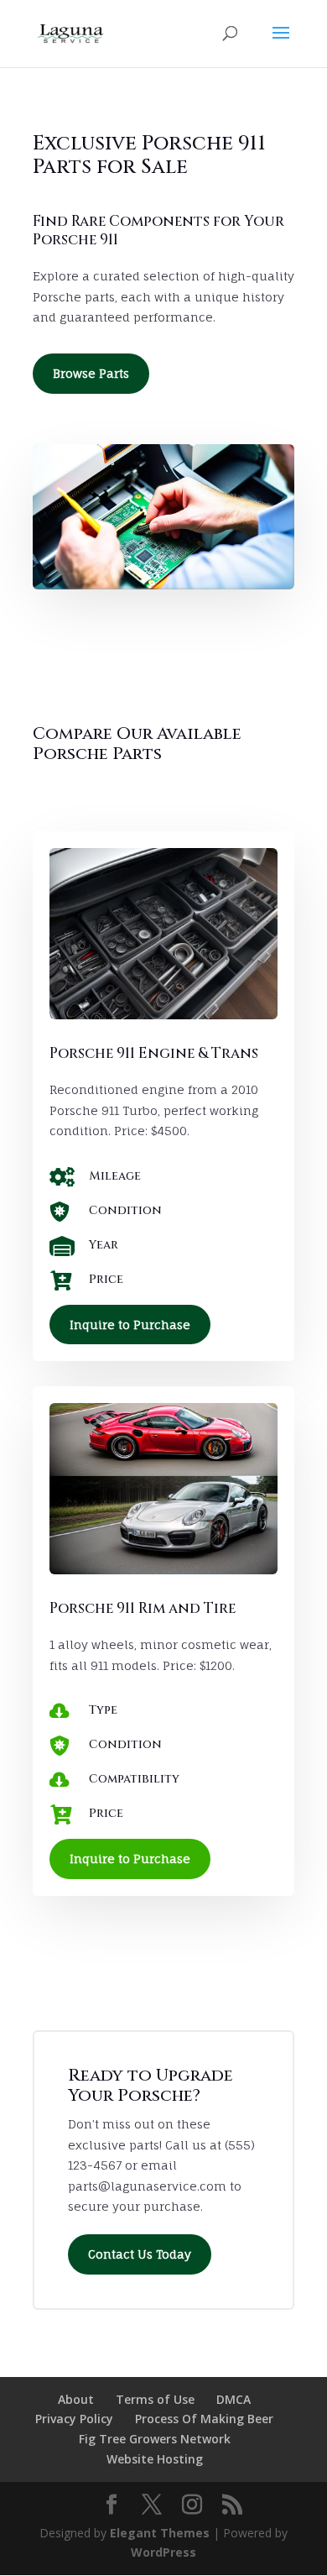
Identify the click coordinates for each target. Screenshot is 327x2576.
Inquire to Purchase (130, 1325)
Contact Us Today (140, 2254)
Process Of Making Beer (204, 2419)
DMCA (234, 2399)
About (76, 2399)
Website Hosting (155, 2459)
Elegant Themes (160, 2533)
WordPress (163, 2552)
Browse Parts (91, 373)
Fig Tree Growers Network (155, 2439)
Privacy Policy (74, 2419)
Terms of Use (155, 2399)
